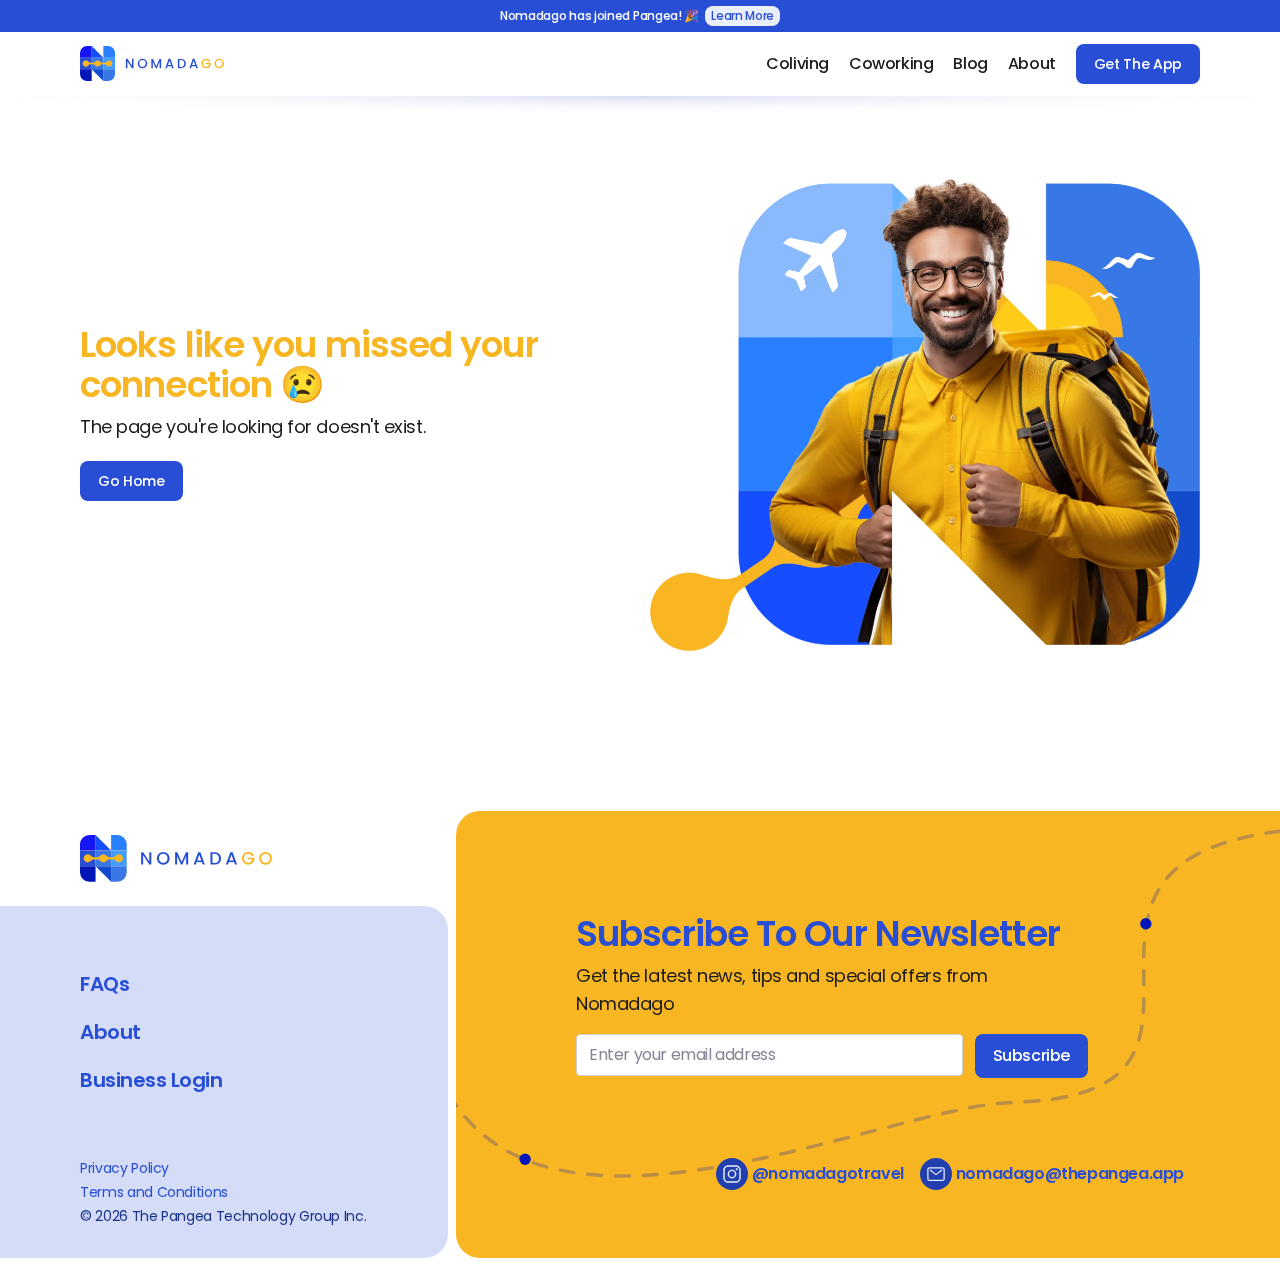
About (1032, 63)
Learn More (742, 15)
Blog (970, 63)
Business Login (151, 1080)
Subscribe (1031, 1055)
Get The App (1138, 64)
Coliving (797, 63)
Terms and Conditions (154, 1192)
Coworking (891, 63)
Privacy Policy (124, 1168)
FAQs (104, 984)
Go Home (131, 481)
